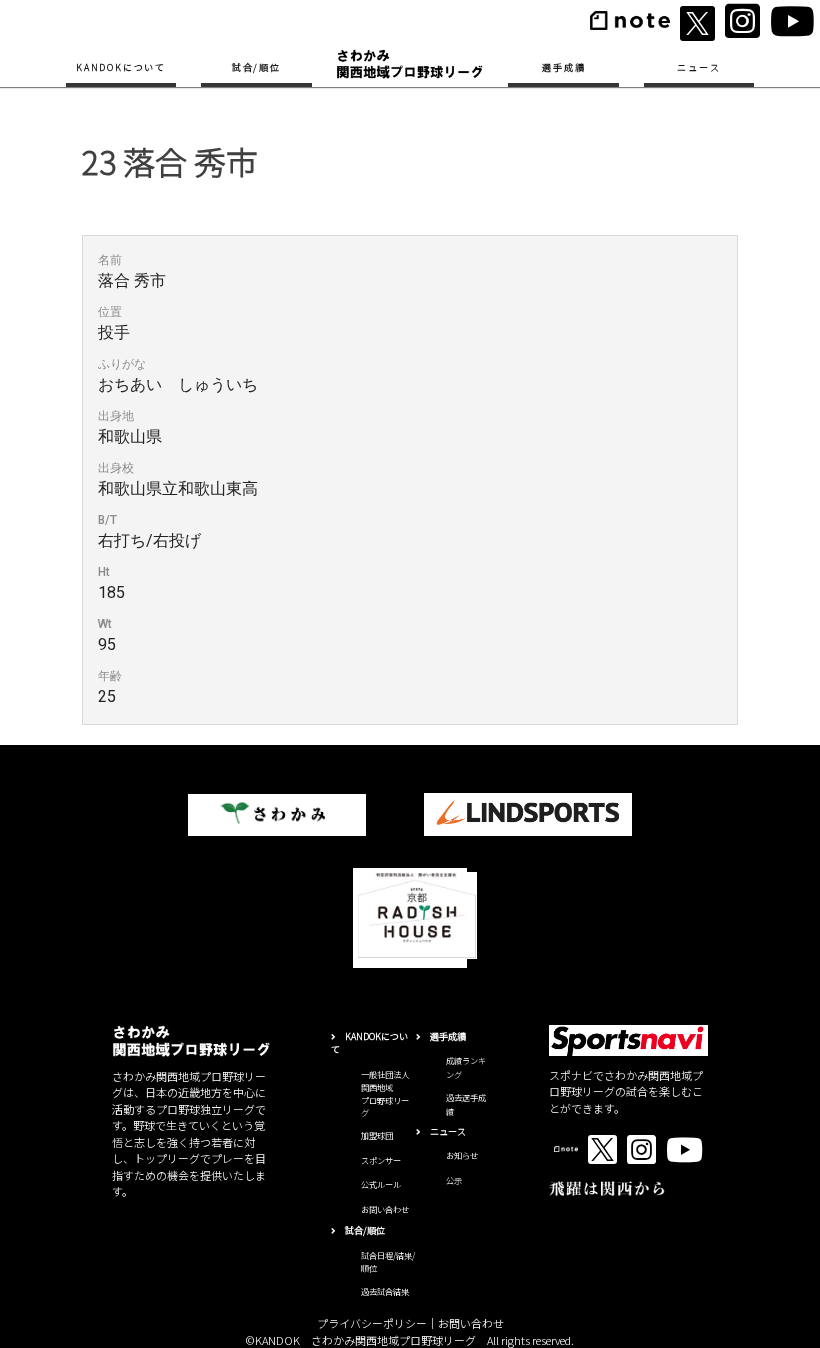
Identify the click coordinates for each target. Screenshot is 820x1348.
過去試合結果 (385, 1291)
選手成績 (563, 67)
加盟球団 (377, 1135)
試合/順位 (256, 67)
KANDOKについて (121, 67)
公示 (454, 1180)
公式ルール (381, 1184)
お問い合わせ (385, 1209)
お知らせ (462, 1155)
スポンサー (381, 1160)
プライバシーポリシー (372, 1323)
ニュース (698, 67)
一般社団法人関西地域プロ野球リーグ (385, 1093)
